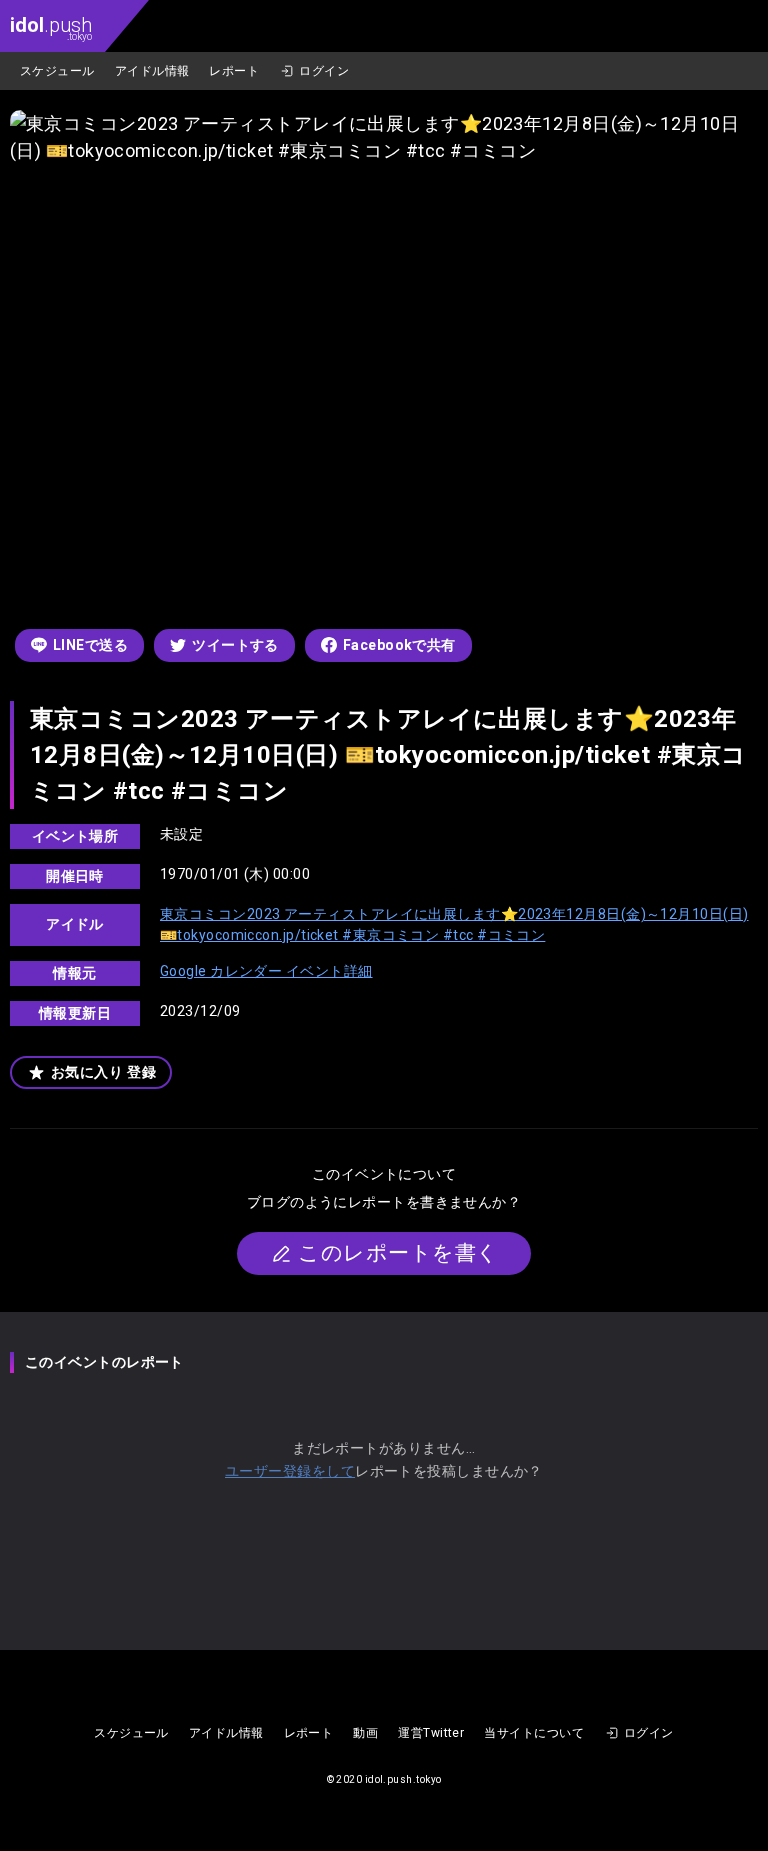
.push (51, 27)
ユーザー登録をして (290, 1471)
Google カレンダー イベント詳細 (266, 971)
